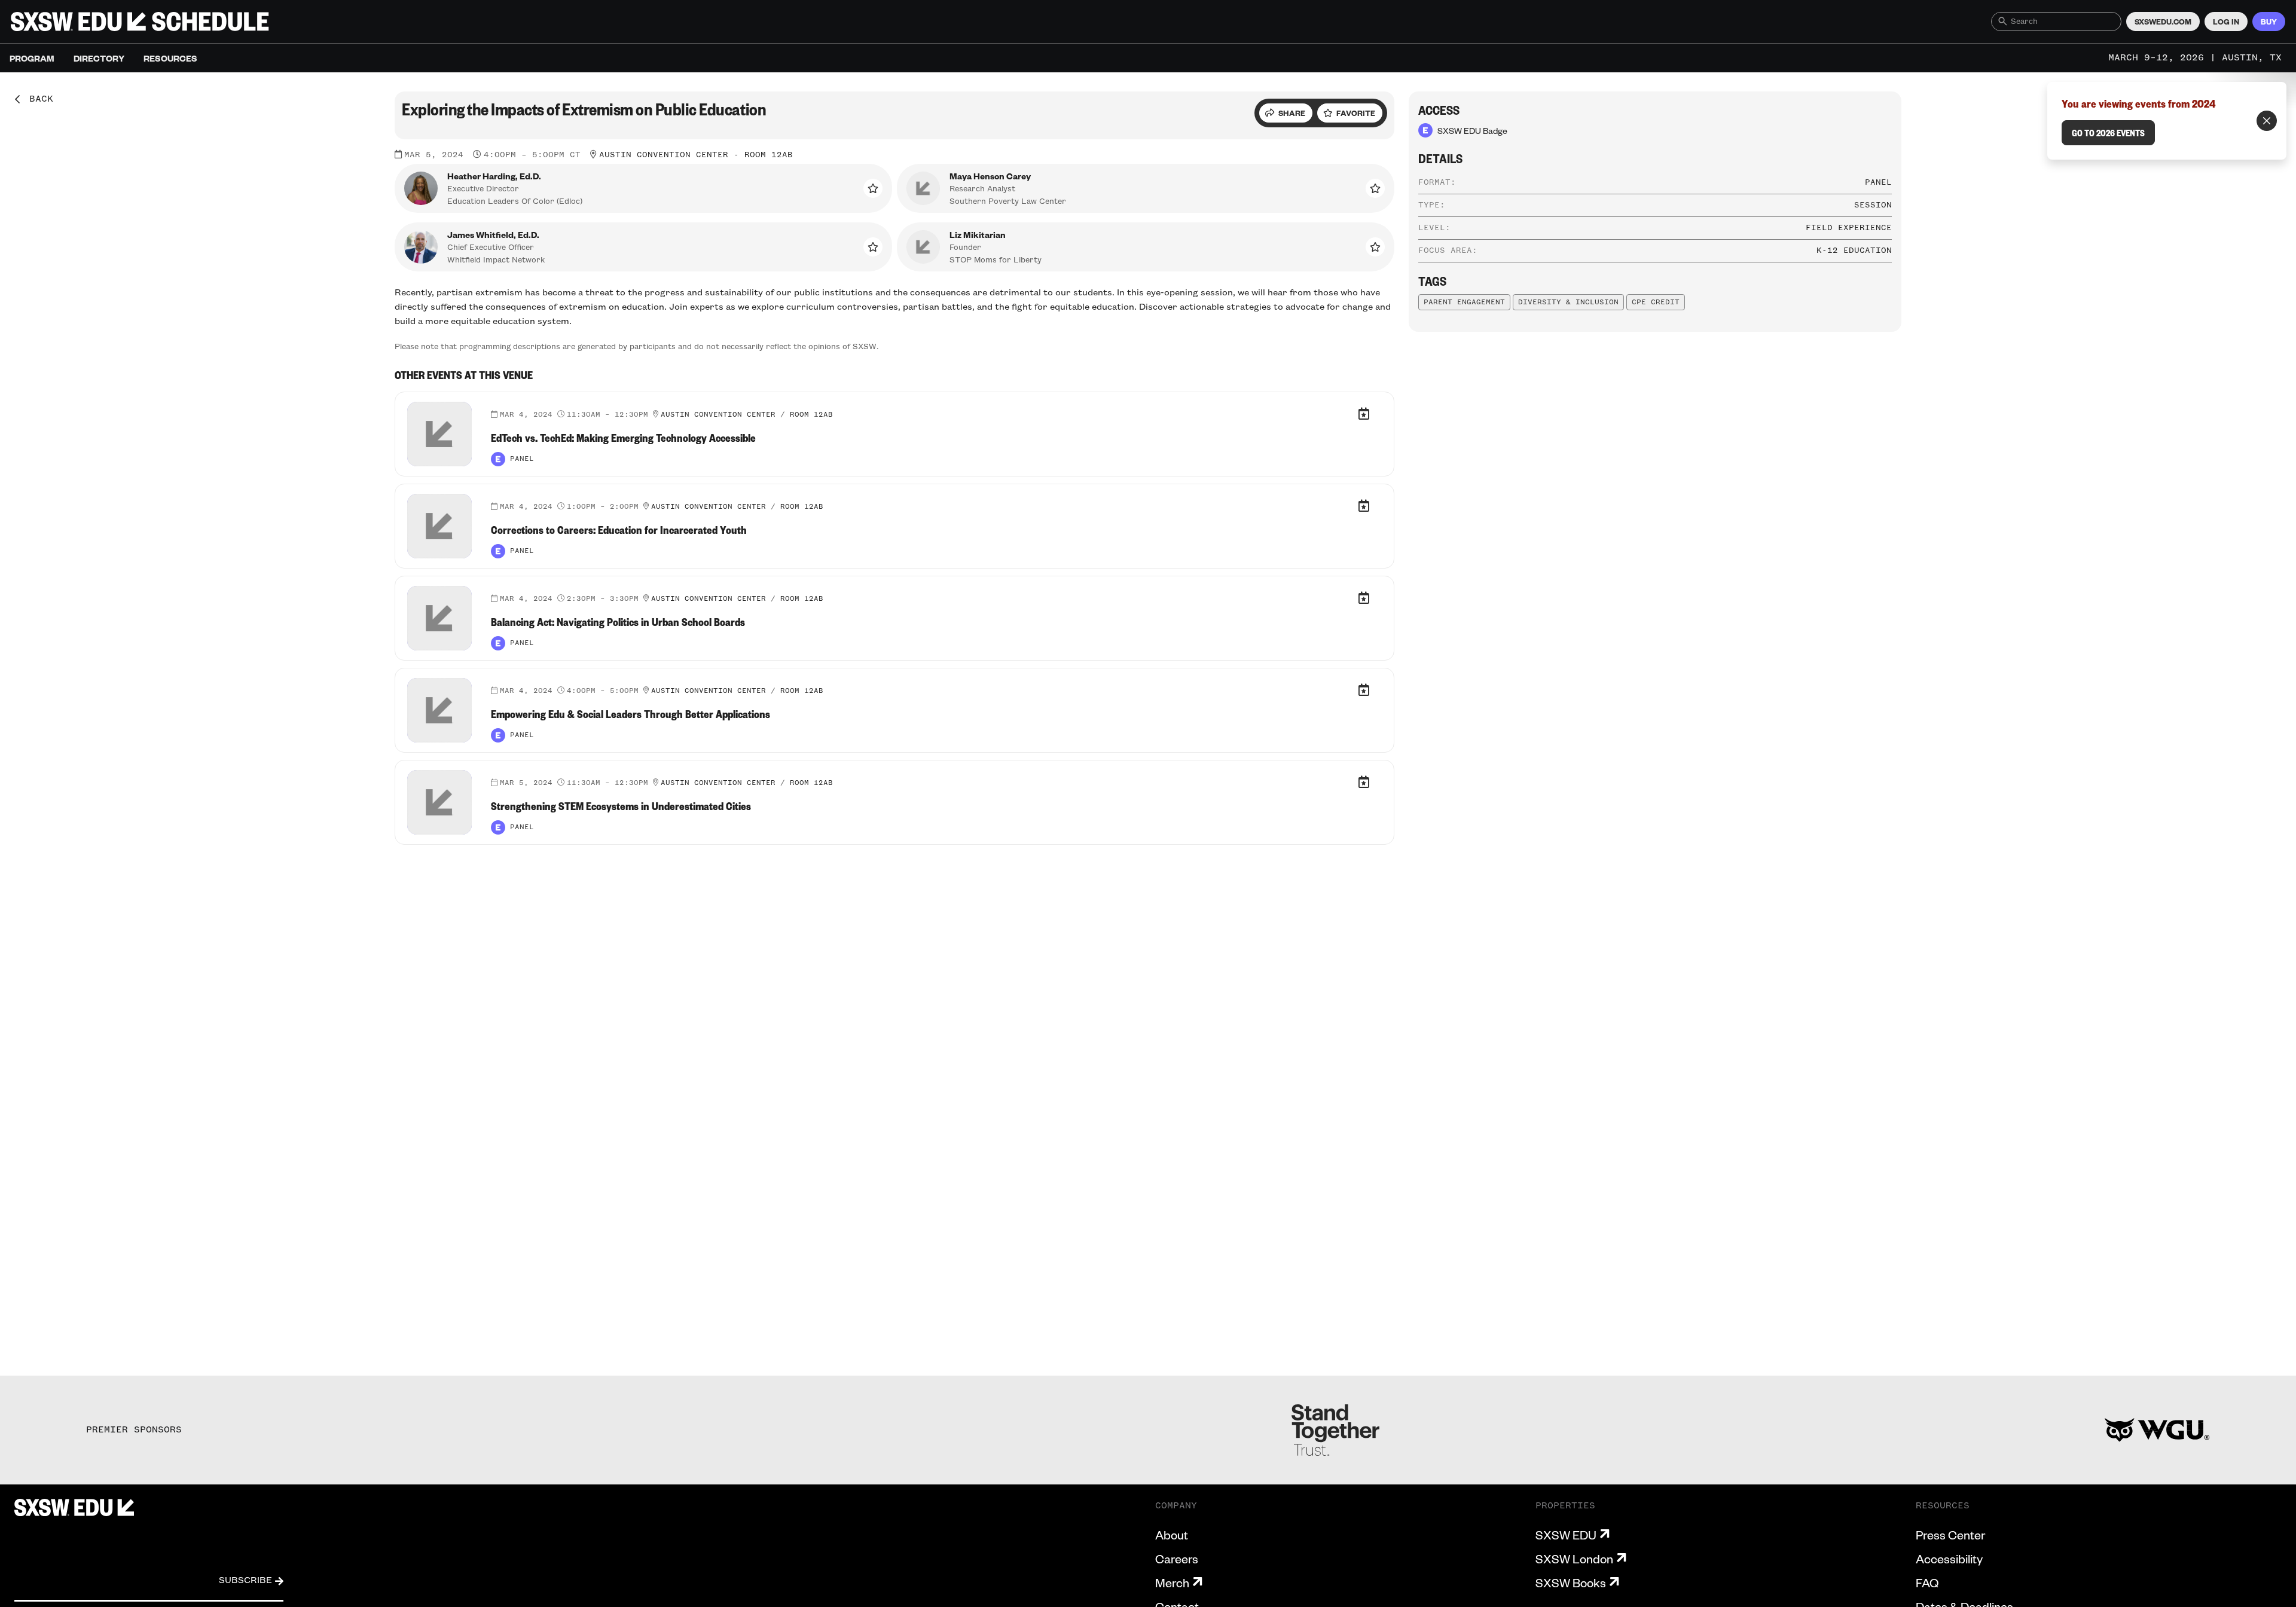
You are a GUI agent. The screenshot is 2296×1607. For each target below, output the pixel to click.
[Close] (2267, 121)
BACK (37, 99)
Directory (99, 58)
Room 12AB (769, 155)
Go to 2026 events (2108, 133)
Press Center (1950, 1535)
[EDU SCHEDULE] (140, 22)
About (1172, 1535)
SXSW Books (1571, 1582)
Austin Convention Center (664, 155)
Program (32, 58)
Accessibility (1949, 1559)
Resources (170, 58)
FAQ (1927, 1582)
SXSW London (1574, 1559)
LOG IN (2226, 22)
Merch (1172, 1582)
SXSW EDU (1566, 1535)
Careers (1177, 1559)
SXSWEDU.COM (2163, 22)
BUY (2269, 22)
